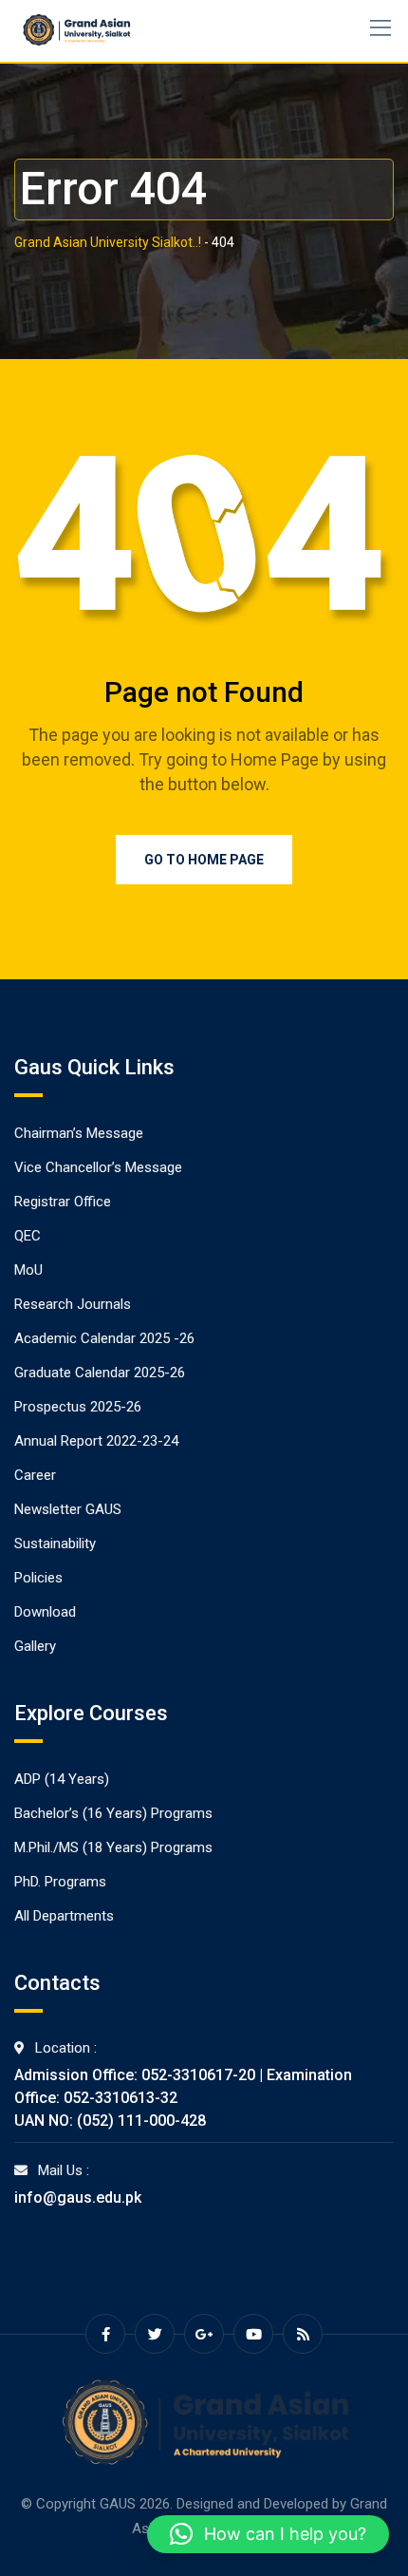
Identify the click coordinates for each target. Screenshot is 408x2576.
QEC (28, 1236)
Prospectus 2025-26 (78, 1407)
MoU (28, 1270)
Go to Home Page (204, 860)
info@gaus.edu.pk (78, 2197)
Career (35, 1475)
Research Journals (73, 1304)
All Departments (64, 1916)
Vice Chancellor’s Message (98, 1167)
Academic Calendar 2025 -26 (104, 1338)
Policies (38, 1578)
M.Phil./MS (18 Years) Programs (113, 1847)
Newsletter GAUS (68, 1509)
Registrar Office (63, 1202)
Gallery (35, 1646)
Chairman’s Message (79, 1133)
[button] (268, 2534)
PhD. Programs (60, 1882)
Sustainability (55, 1544)
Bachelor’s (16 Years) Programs (113, 1813)
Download (45, 1612)
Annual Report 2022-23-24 (96, 1441)
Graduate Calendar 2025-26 (100, 1373)
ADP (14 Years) (62, 1779)
